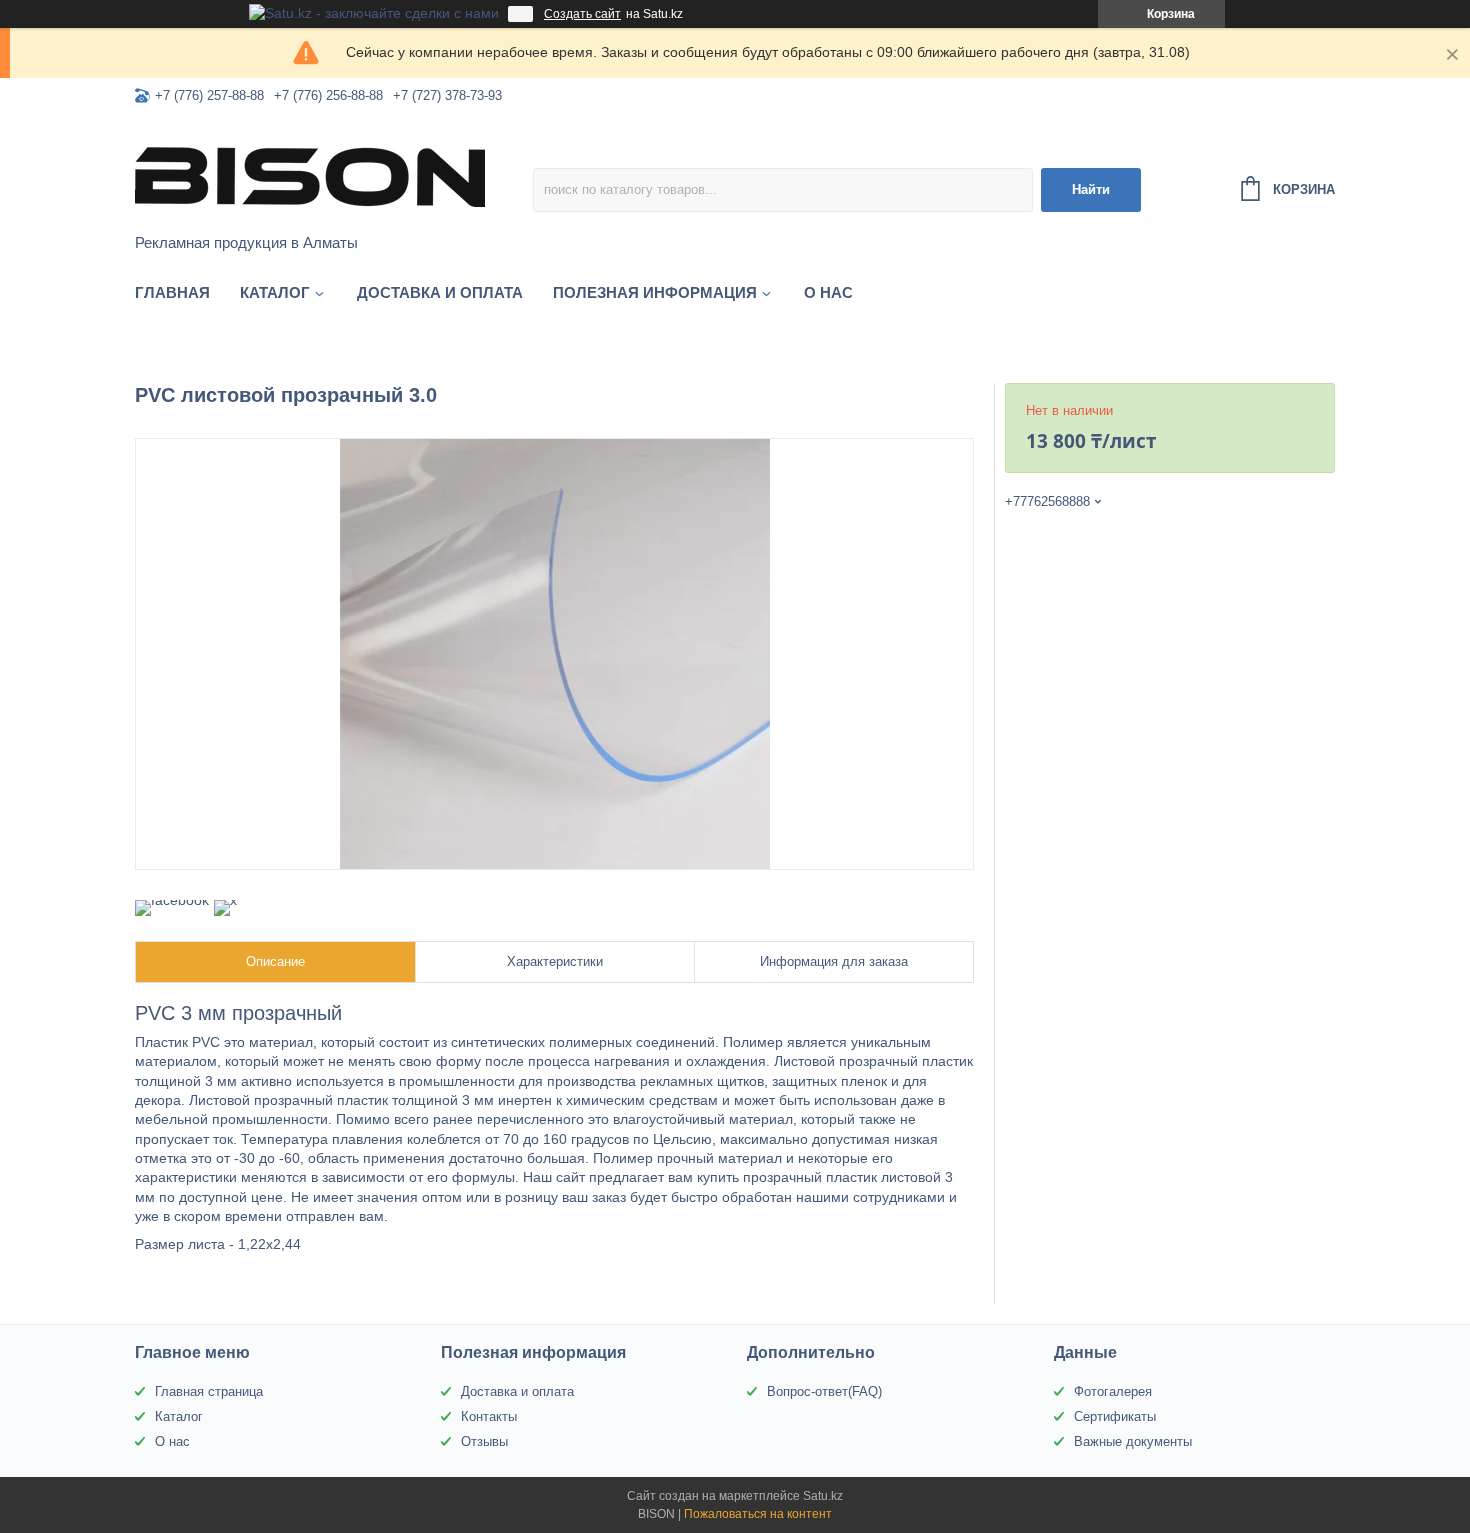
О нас (828, 292)
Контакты (489, 1416)
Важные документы (1133, 1441)
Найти (1091, 189)
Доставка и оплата (440, 292)
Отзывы (484, 1441)
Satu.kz (823, 1496)
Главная (172, 292)
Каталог (275, 292)
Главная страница (209, 1391)
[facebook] (172, 900)
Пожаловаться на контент (758, 1514)
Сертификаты (1115, 1416)
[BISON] (310, 176)
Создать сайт (582, 14)
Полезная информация (655, 292)
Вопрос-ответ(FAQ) (824, 1391)
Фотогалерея (1113, 1391)
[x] (225, 900)
